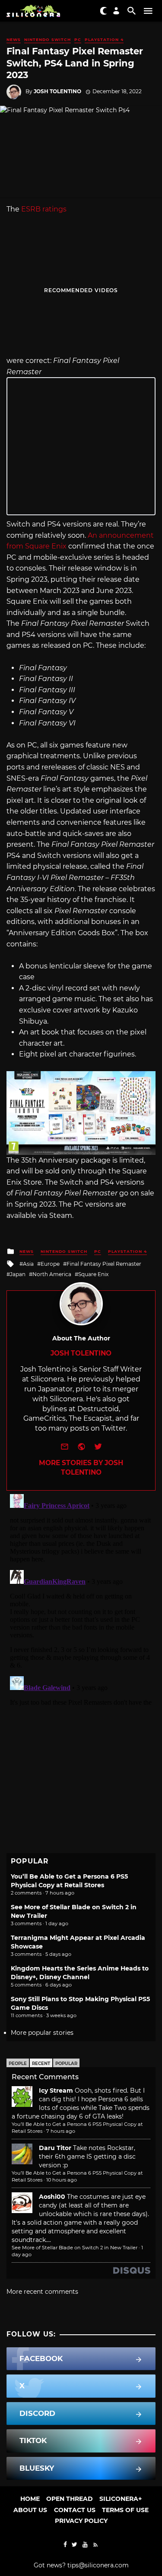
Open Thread (70, 2499)
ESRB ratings (44, 209)
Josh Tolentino (57, 91)
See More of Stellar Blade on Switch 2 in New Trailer (75, 2248)
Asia (28, 1264)
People (18, 2064)
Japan (18, 1274)
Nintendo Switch (48, 39)
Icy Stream (56, 2090)
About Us (30, 2510)
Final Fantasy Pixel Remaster (104, 1264)
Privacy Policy (81, 2521)
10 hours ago (62, 2180)
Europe (50, 1264)
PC (78, 39)
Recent (41, 2064)
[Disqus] (81, 1599)
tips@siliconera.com (98, 2565)
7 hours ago (61, 2131)
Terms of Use (125, 2510)
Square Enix (93, 1274)
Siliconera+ (121, 2499)
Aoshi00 (52, 2197)
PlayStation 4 (104, 39)
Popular (66, 2064)
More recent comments (42, 2292)
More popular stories (42, 2033)
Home (30, 2499)
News (14, 39)
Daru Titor (55, 2148)
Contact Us (75, 2510)
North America (52, 1274)
